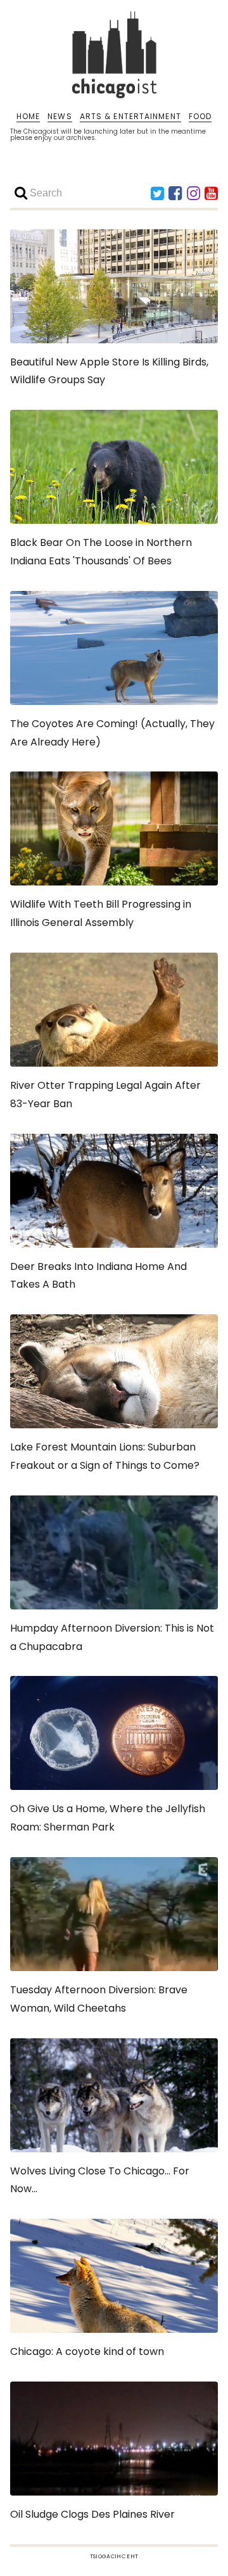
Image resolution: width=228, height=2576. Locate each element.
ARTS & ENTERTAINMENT (130, 117)
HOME (28, 117)
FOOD (200, 117)
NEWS (60, 117)
